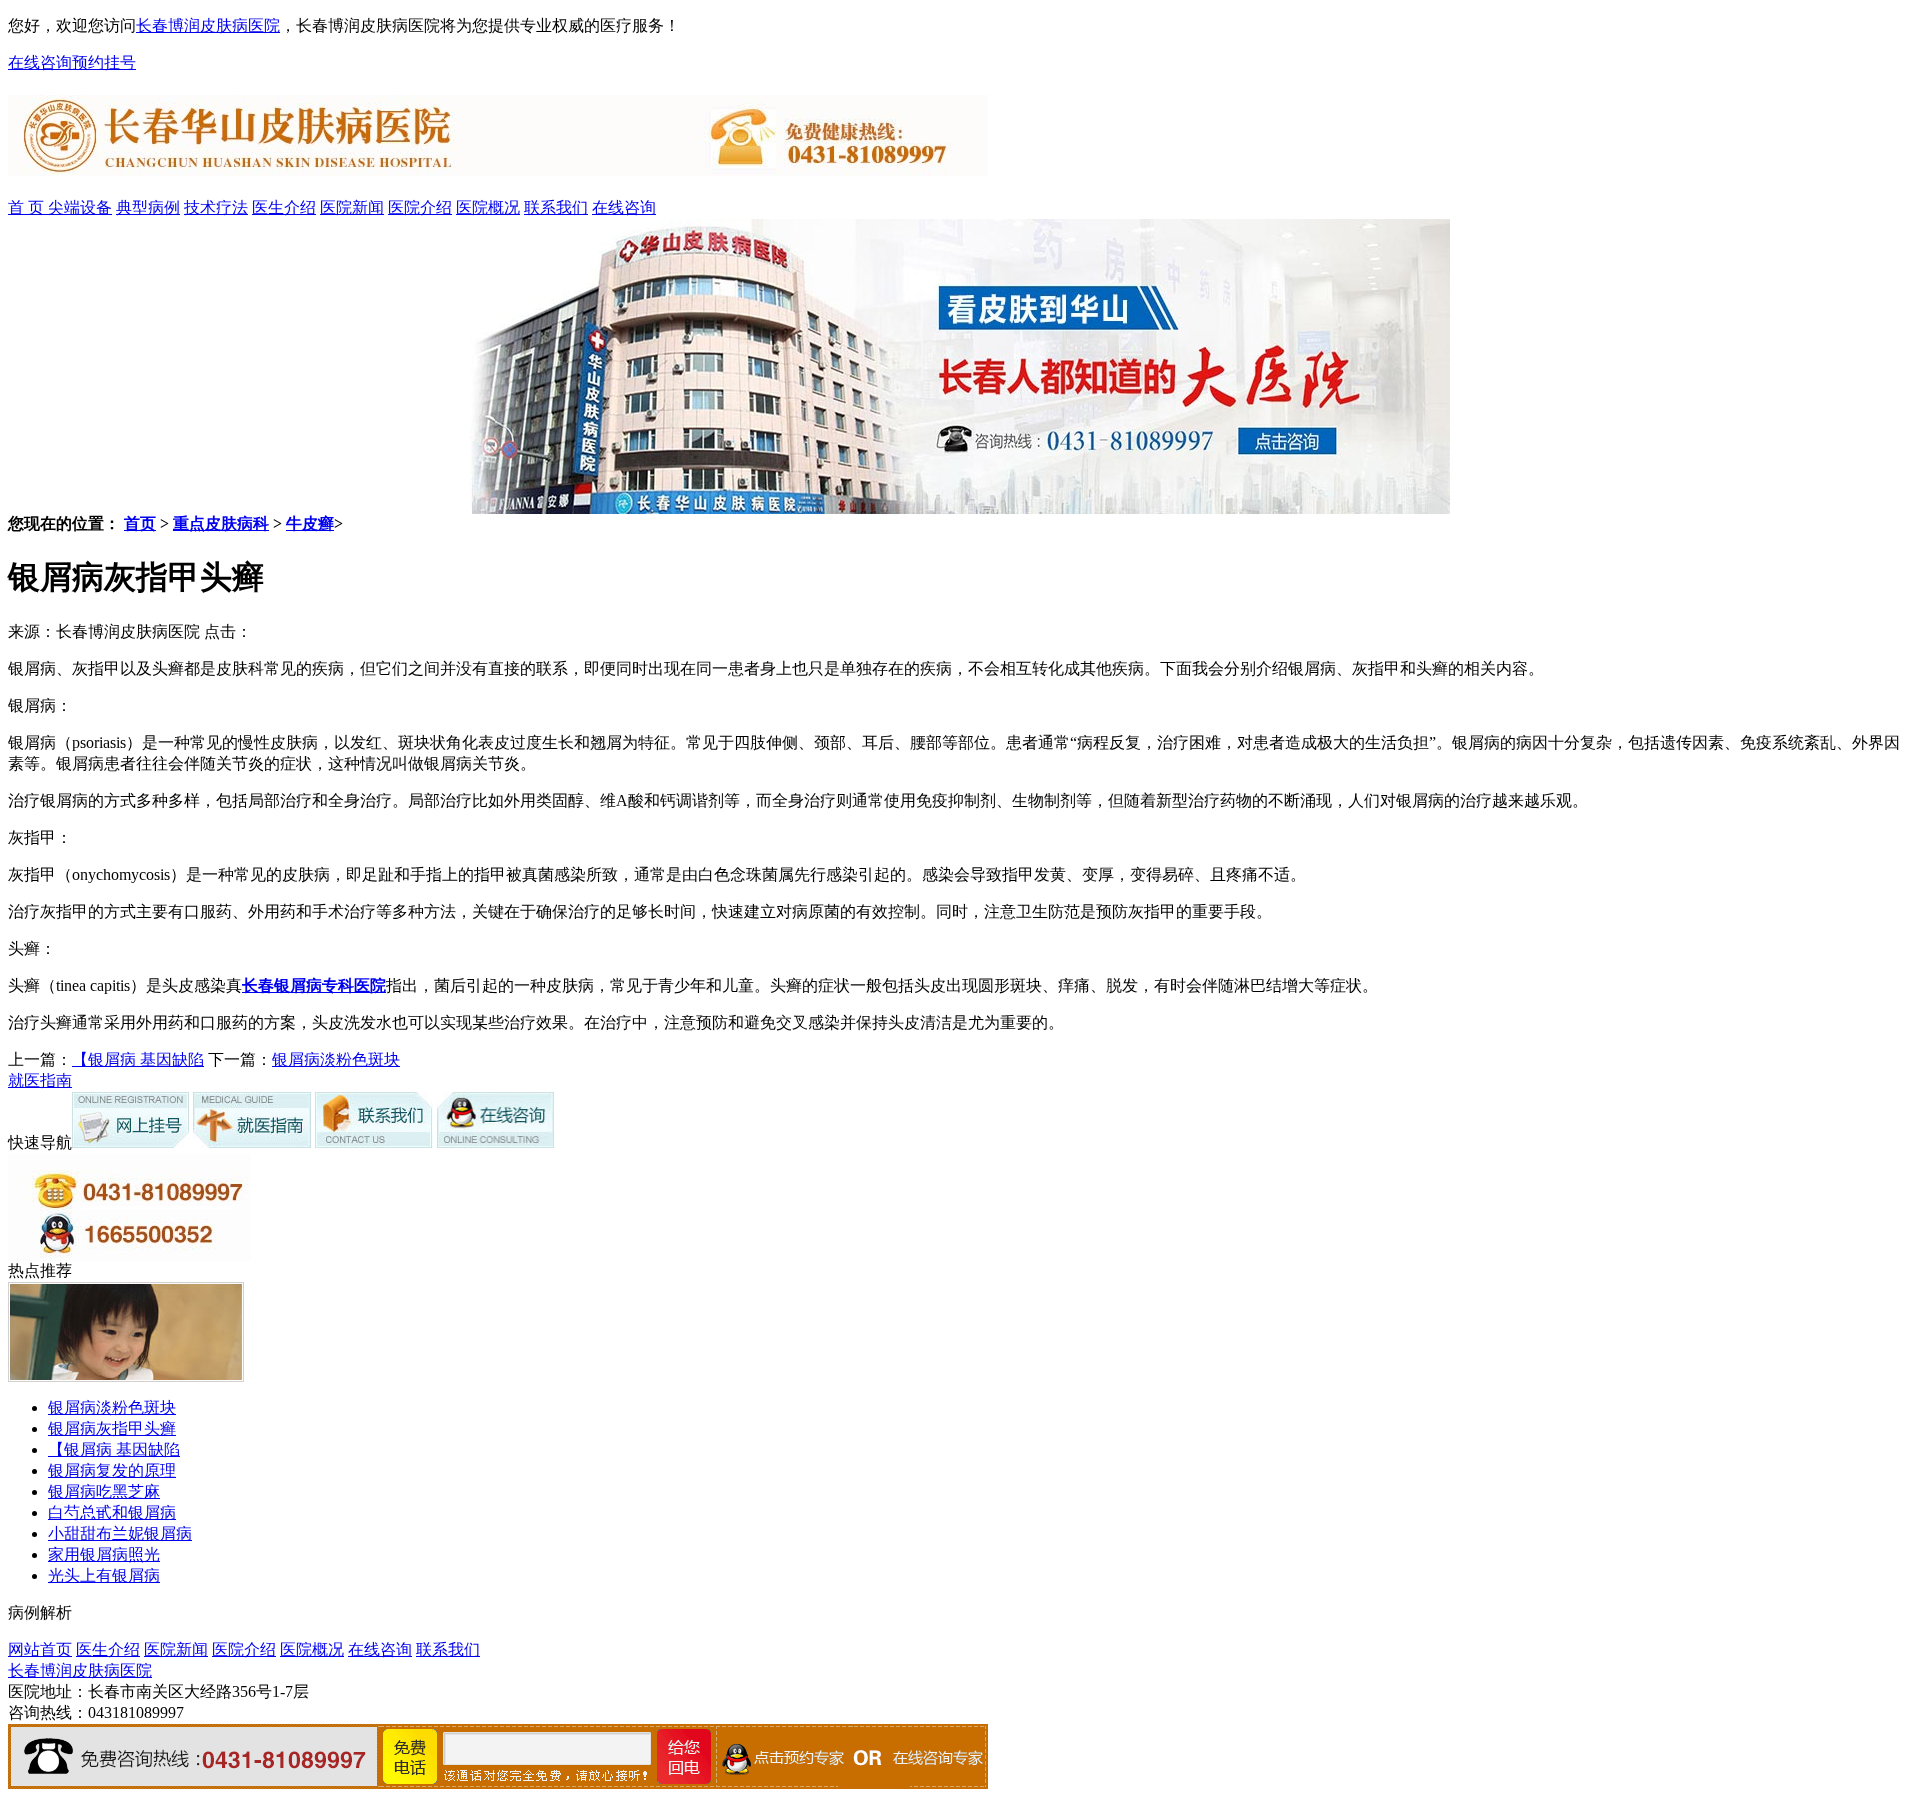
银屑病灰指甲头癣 (112, 1428)
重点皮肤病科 (221, 523)
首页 (140, 523)
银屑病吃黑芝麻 (104, 1491)
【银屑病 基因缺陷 (138, 1059)
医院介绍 (420, 207)
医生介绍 (284, 207)
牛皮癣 (310, 523)
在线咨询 (40, 62)
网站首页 (40, 1649)
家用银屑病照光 (104, 1554)
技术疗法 (216, 207)
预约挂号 (104, 62)
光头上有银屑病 (104, 1575)
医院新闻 (352, 207)
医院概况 (488, 207)
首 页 (28, 207)
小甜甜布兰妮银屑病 (120, 1533)
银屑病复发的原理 (112, 1470)
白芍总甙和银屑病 (112, 1512)
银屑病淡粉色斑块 (336, 1059)
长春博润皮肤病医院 (208, 25)
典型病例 (148, 207)
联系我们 (556, 207)
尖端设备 (80, 207)
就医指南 (40, 1080)
